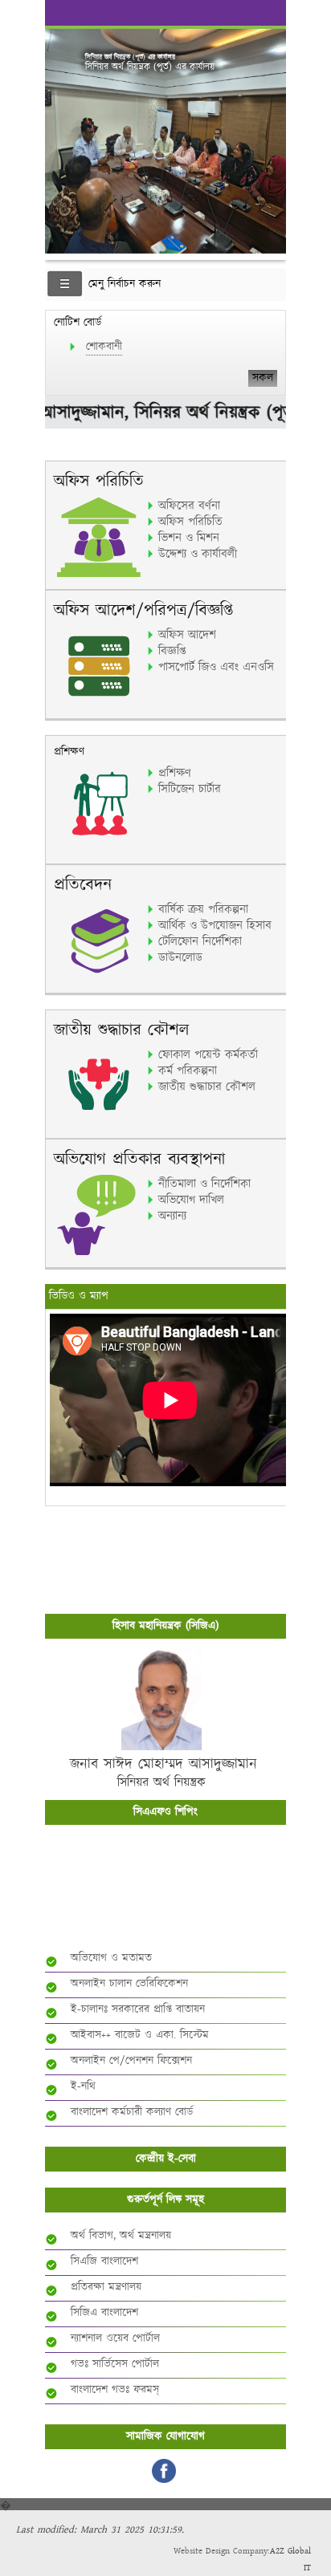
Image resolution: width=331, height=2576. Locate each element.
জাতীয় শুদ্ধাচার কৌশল (207, 1087)
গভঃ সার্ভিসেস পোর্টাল (115, 2364)
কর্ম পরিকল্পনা (188, 1071)
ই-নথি (83, 2086)
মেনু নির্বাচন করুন (125, 284)
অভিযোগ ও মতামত (111, 1958)
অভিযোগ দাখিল (191, 1200)
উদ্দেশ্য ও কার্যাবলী (198, 554)
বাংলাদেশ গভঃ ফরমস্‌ (115, 2390)
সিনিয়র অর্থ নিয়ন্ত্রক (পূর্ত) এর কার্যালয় (130, 57)
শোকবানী (104, 347)
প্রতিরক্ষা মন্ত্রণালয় (106, 2287)
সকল (263, 378)
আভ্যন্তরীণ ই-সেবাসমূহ (170, 1915)
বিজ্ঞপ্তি (172, 651)
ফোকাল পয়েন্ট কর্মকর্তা (208, 1054)
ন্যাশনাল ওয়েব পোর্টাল (115, 2338)
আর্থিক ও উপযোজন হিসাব (215, 925)
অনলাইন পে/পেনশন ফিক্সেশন (131, 2061)
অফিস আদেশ (187, 635)
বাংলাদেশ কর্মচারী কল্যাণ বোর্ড (132, 2112)
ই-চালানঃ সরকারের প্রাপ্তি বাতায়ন (138, 2009)
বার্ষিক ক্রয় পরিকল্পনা (203, 909)
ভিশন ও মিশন (189, 538)
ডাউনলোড (180, 957)
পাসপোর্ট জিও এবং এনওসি (216, 667)
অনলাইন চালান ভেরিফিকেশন (129, 1984)
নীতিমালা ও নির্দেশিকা (204, 1184)
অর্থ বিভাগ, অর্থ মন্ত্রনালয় (121, 2236)
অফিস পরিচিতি (190, 522)
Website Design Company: (222, 2551)
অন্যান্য (172, 1216)
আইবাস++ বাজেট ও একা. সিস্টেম (140, 2035)
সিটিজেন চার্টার (190, 789)
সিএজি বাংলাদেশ (104, 2261)
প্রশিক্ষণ (175, 773)
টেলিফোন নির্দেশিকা (200, 941)
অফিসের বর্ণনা (189, 506)
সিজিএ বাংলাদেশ (104, 2313)
